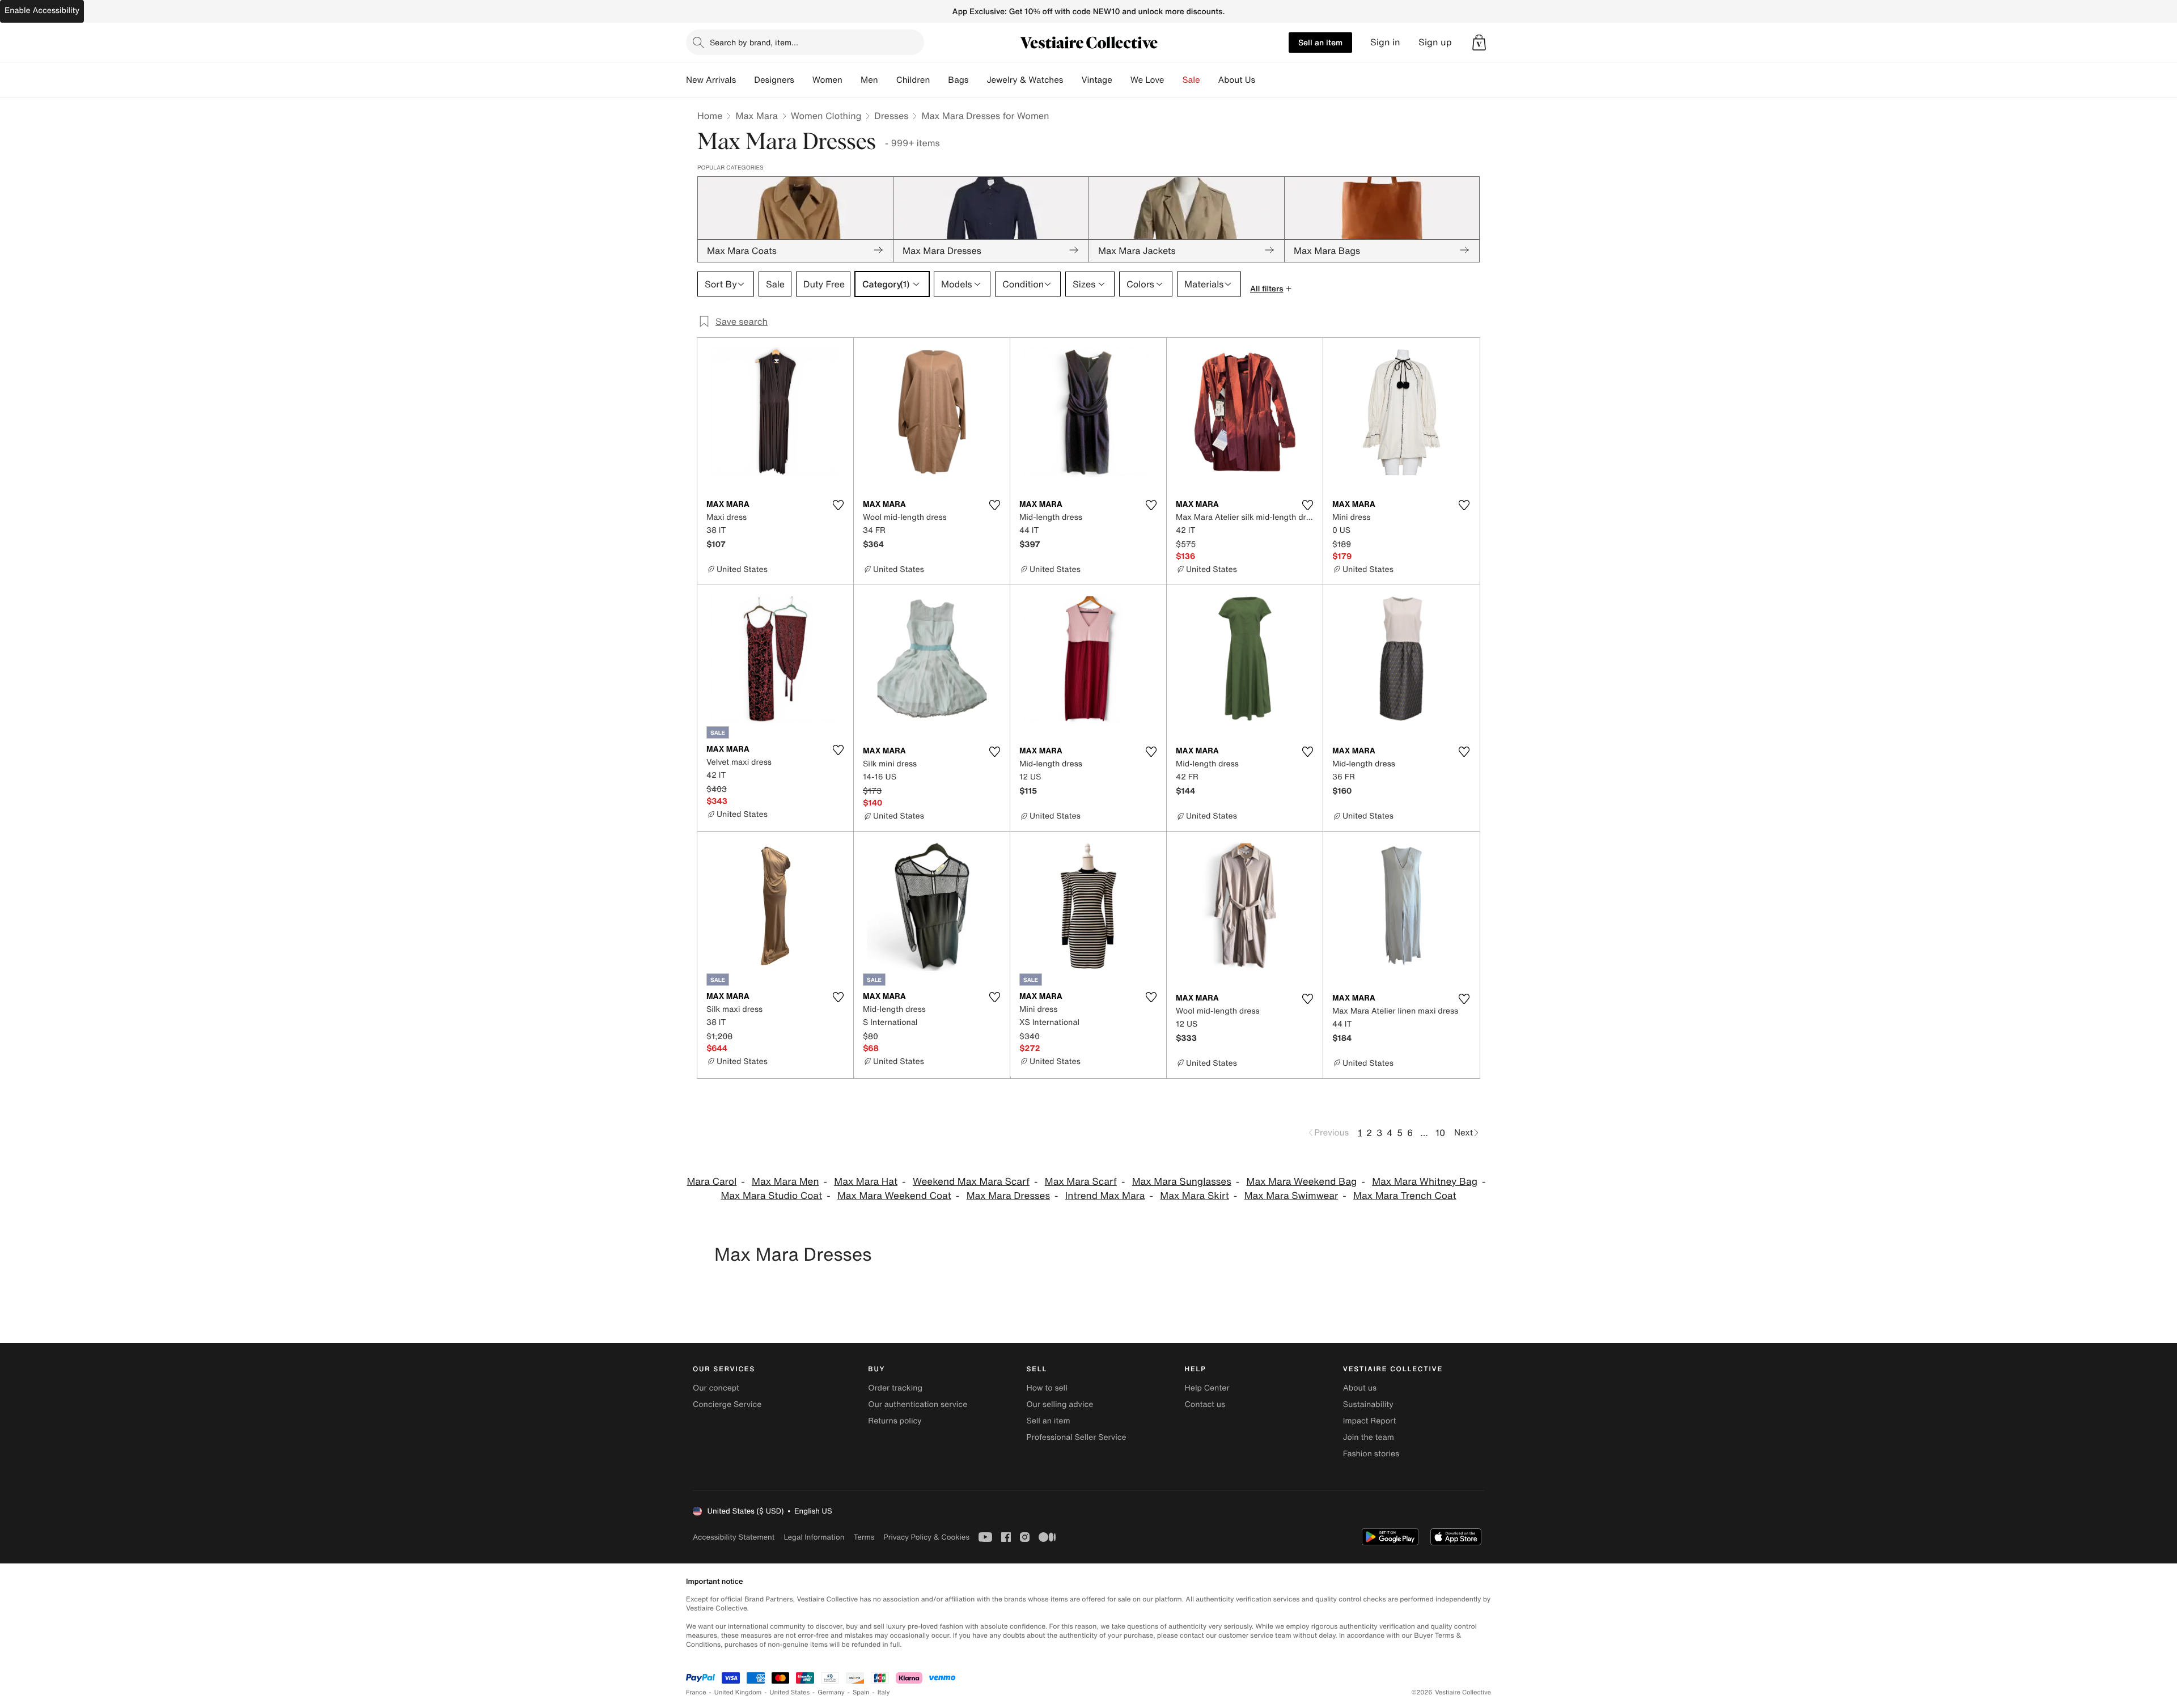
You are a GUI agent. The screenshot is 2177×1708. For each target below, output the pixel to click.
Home (710, 116)
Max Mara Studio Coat (771, 1196)
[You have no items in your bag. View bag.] (1479, 43)
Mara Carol (711, 1182)
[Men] (887, 80)
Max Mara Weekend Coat (894, 1196)
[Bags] (977, 80)
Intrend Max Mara (1105, 1196)
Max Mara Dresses (1008, 1196)
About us (1360, 1388)
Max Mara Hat (866, 1182)
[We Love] (1174, 80)
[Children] (939, 80)
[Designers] (803, 80)
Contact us (1205, 1404)
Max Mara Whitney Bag (1425, 1182)
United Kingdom (738, 1692)
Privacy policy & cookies (926, 1537)
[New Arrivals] (745, 80)
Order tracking (895, 1388)
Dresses (891, 116)
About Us (1237, 80)
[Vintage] (1121, 80)
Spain (861, 1692)
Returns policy (895, 1421)
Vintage (1096, 80)
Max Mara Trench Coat (1405, 1196)
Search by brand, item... (754, 42)
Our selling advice (1060, 1404)
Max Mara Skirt (1195, 1196)
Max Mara (756, 116)
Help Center (1207, 1388)
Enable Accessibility (42, 10)
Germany (831, 1692)
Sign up (1435, 42)
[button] (1479, 43)
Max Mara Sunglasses (1182, 1182)
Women (827, 80)
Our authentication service (918, 1404)
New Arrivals (711, 80)
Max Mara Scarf (1081, 1182)
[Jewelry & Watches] (1072, 80)
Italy (884, 1692)
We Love (1147, 80)
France (696, 1692)
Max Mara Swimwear (1291, 1196)
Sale (1191, 80)
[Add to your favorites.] (838, 505)
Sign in (1385, 42)
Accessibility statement (734, 1537)
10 (1440, 1133)
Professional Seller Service (1076, 1437)
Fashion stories (1371, 1454)
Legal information (814, 1537)
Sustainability (1368, 1404)
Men (869, 80)
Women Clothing (826, 116)
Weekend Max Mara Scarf (971, 1182)
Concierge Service (727, 1404)
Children (913, 80)
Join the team (1369, 1437)
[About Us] (1264, 80)
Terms (864, 1537)
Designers (774, 80)
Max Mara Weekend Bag (1302, 1182)
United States (790, 1692)
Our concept (716, 1388)
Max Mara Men (785, 1182)
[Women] (852, 80)
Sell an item (1320, 42)
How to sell (1047, 1388)
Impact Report (1370, 1421)
